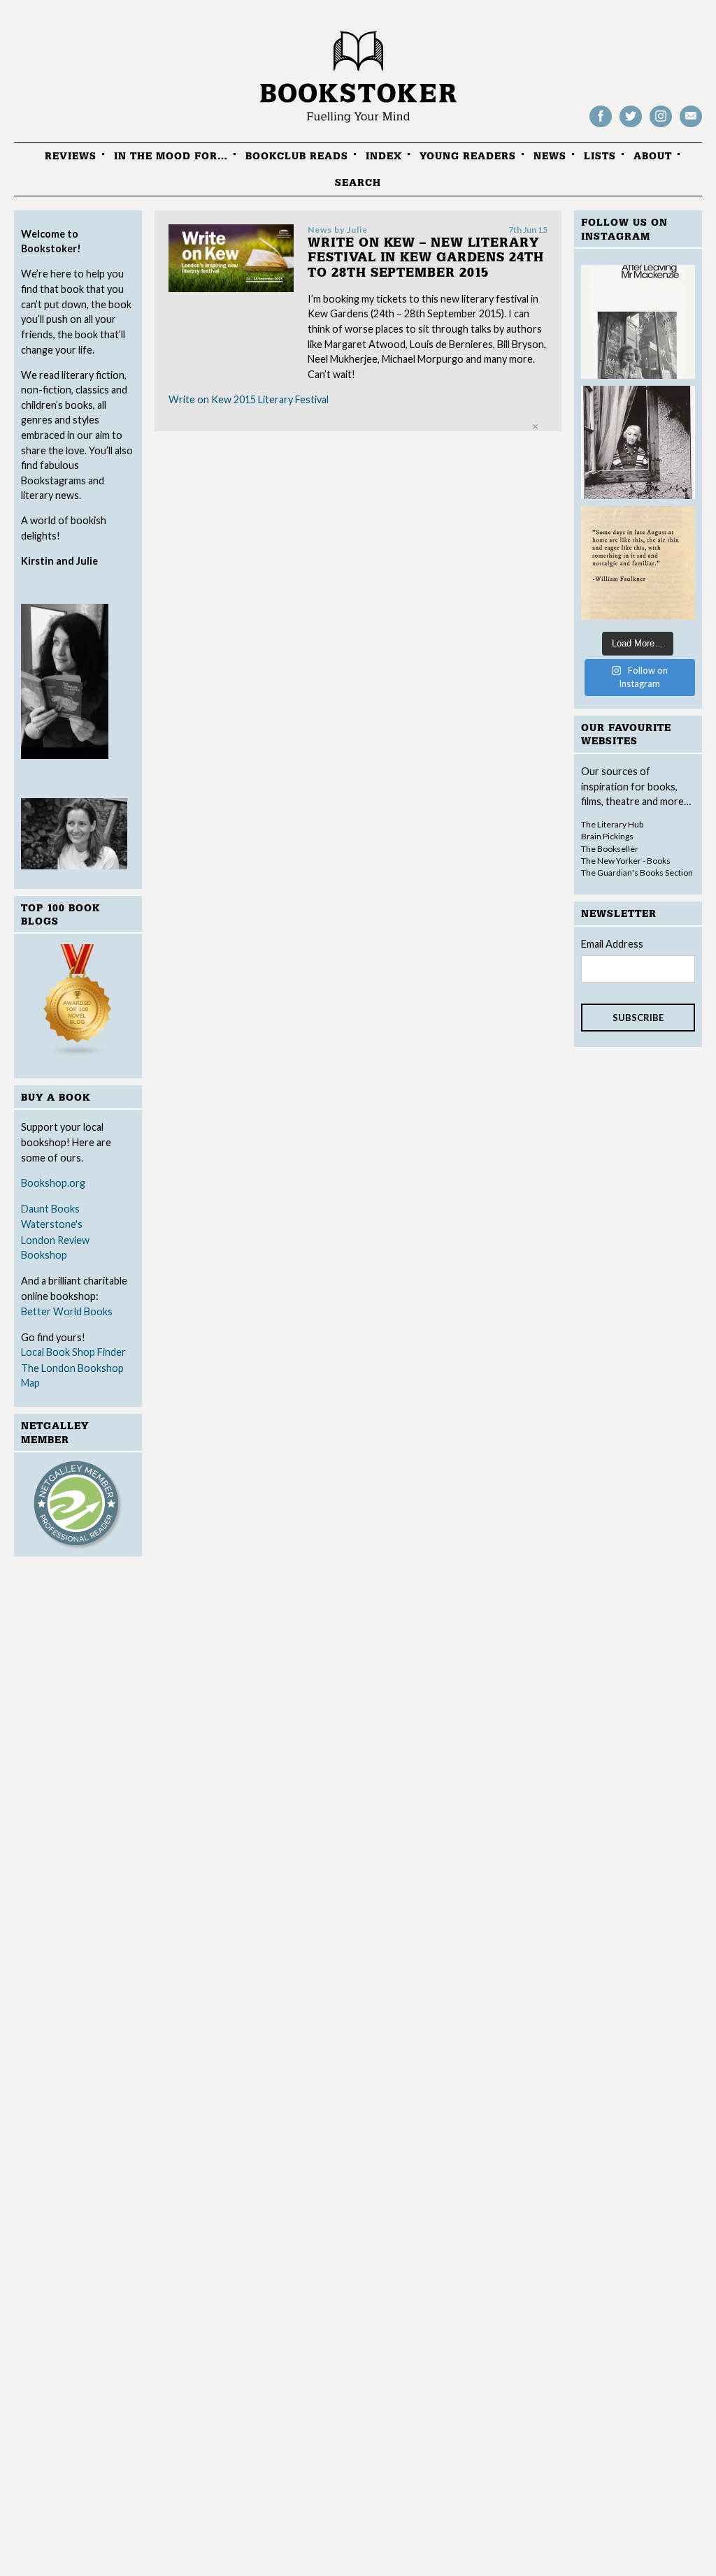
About (653, 156)
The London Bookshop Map (72, 1376)
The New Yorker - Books (626, 861)
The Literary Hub (612, 824)
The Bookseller (610, 849)
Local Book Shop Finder (73, 1352)
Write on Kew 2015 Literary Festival (249, 399)
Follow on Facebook (601, 126)
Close (535, 427)
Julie (357, 230)
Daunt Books (50, 1209)
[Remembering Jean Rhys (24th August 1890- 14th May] (638, 322)
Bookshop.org (53, 1183)
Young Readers (468, 156)
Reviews (71, 156)
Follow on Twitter (631, 126)
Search (358, 183)
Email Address (612, 944)
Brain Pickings (607, 836)
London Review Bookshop (55, 1248)
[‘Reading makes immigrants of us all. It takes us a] (638, 443)
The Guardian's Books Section (637, 873)
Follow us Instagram (661, 126)
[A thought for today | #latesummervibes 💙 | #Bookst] (638, 563)
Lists (600, 156)
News (550, 156)
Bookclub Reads (297, 156)
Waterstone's (52, 1224)
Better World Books (67, 1311)
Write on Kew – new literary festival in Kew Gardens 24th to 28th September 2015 (425, 258)
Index (384, 156)
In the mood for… (171, 156)
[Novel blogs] (78, 1003)
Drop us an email (691, 126)
